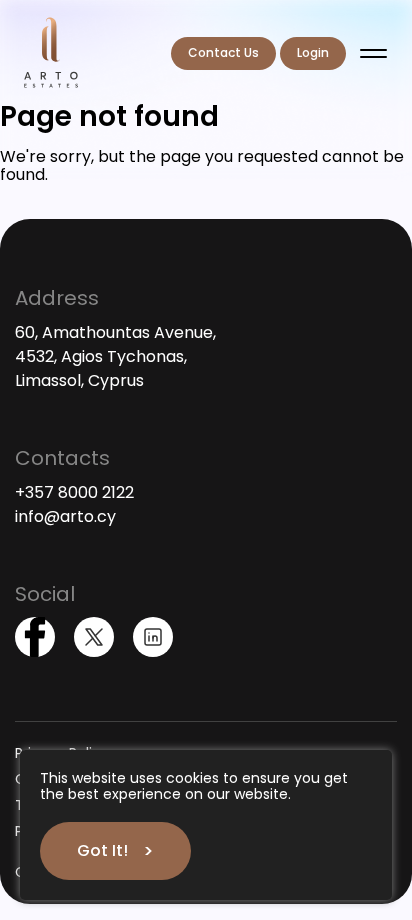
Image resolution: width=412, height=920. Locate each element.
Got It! (102, 850)
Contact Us (223, 52)
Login (313, 52)
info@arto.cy (65, 516)
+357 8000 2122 (74, 492)
